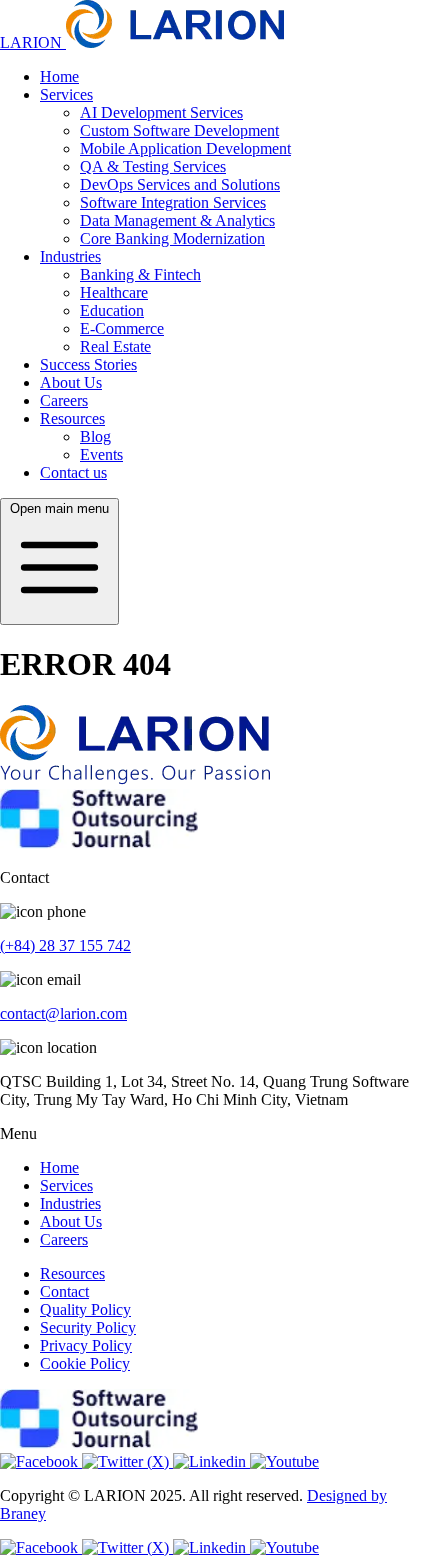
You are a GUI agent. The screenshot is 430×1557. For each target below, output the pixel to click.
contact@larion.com (63, 1013)
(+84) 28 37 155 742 (65, 945)
